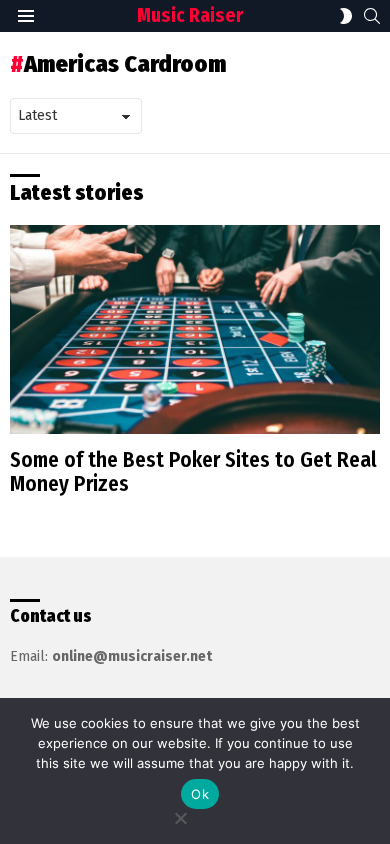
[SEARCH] (372, 16)
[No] (180, 815)
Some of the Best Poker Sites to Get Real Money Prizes (193, 472)
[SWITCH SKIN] (346, 16)
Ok (200, 794)
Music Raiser (190, 15)
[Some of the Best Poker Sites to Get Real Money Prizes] (195, 329)
